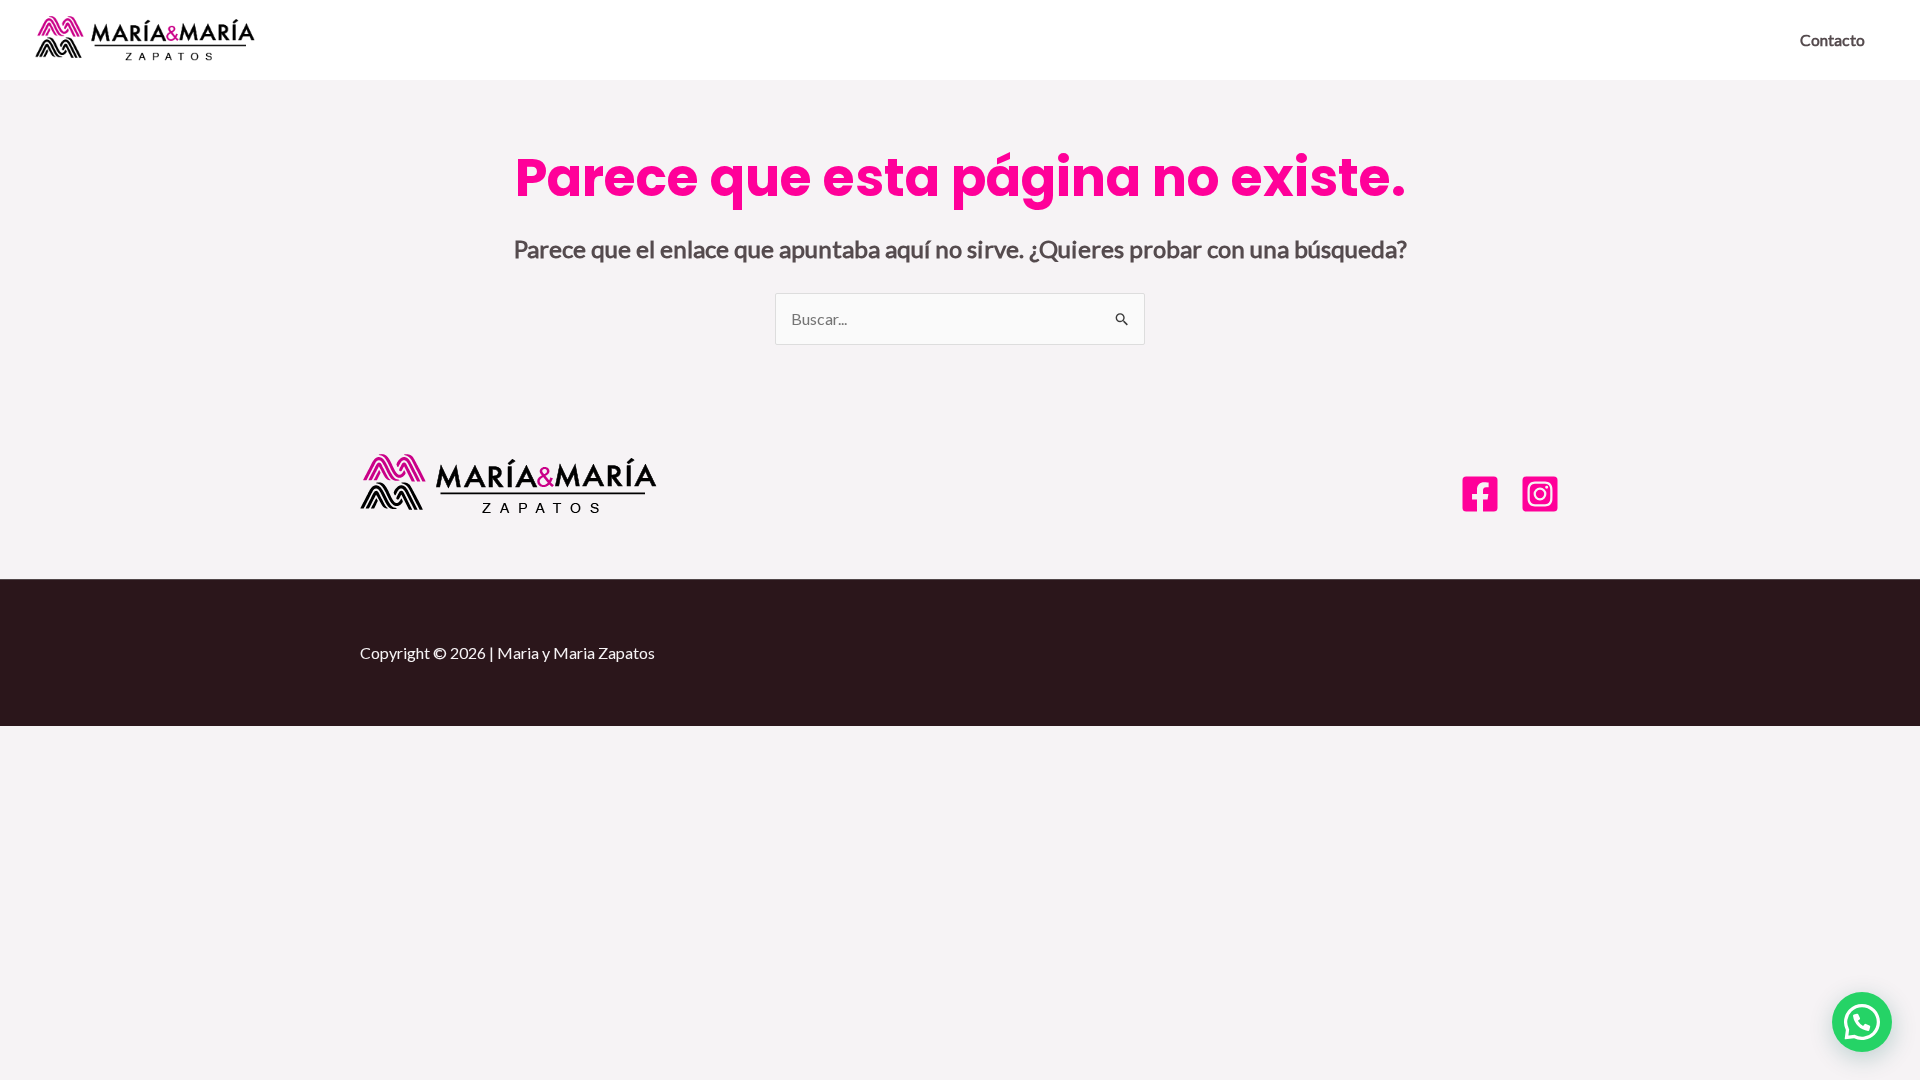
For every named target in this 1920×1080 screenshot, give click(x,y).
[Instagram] (1540, 494)
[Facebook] (1480, 494)
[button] (1862, 1022)
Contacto (1832, 39)
